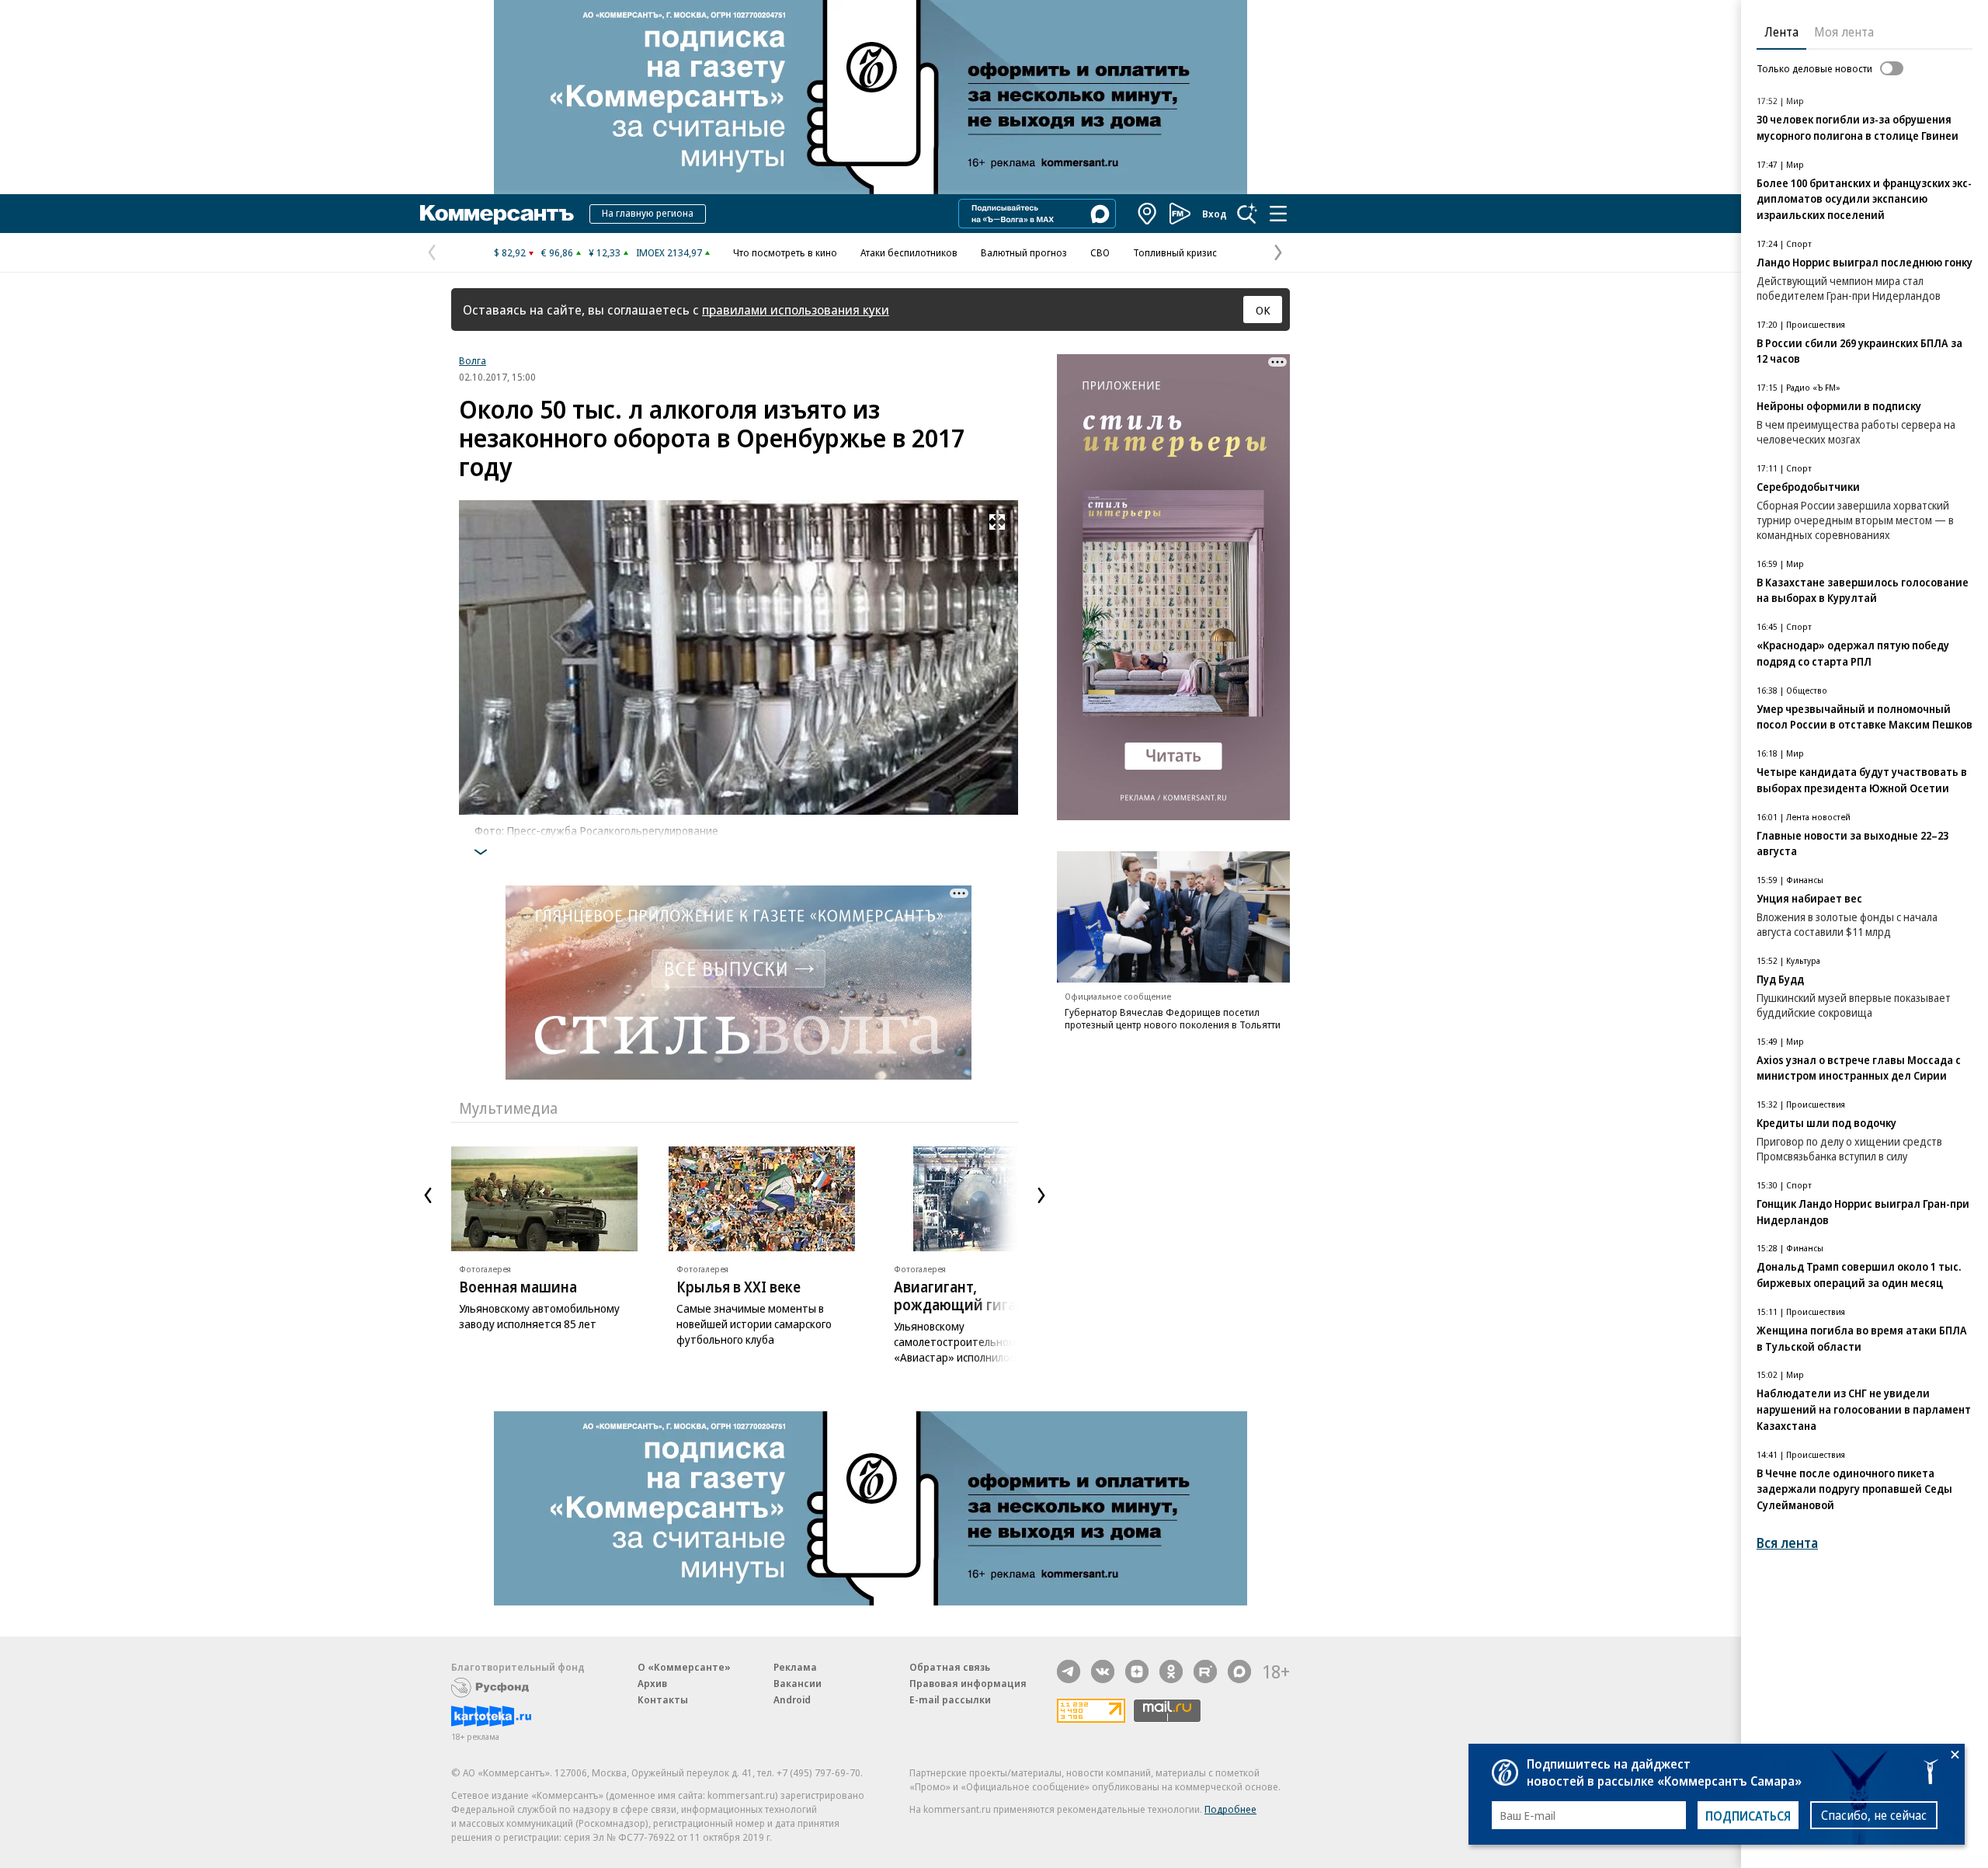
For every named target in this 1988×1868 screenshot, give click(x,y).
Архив (652, 1683)
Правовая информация (968, 1683)
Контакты (663, 1699)
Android (792, 1699)
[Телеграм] (1069, 1671)
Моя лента (1844, 32)
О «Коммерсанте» (684, 1667)
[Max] (1239, 1671)
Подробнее (1230, 1809)
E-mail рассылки (950, 1699)
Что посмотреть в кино (785, 252)
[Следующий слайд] (1041, 1195)
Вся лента (1787, 1543)
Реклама (795, 1667)
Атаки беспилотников (909, 252)
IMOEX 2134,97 (669, 252)
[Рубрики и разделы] (1278, 214)
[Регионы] (1148, 214)
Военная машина (518, 1287)
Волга (473, 360)
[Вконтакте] (1103, 1671)
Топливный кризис (1175, 252)
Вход (1215, 214)
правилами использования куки (796, 310)
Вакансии (798, 1683)
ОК (1263, 310)
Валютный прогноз (1024, 252)
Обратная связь (950, 1667)
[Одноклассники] (1171, 1671)
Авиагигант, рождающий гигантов (971, 1296)
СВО (1100, 252)
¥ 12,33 (605, 252)
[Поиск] (1247, 214)
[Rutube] (1205, 1671)
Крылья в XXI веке (739, 1287)
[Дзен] (1137, 1671)
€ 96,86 (557, 252)
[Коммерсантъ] (497, 214)
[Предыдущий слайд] (428, 1195)
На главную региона (648, 213)
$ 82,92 (510, 252)
